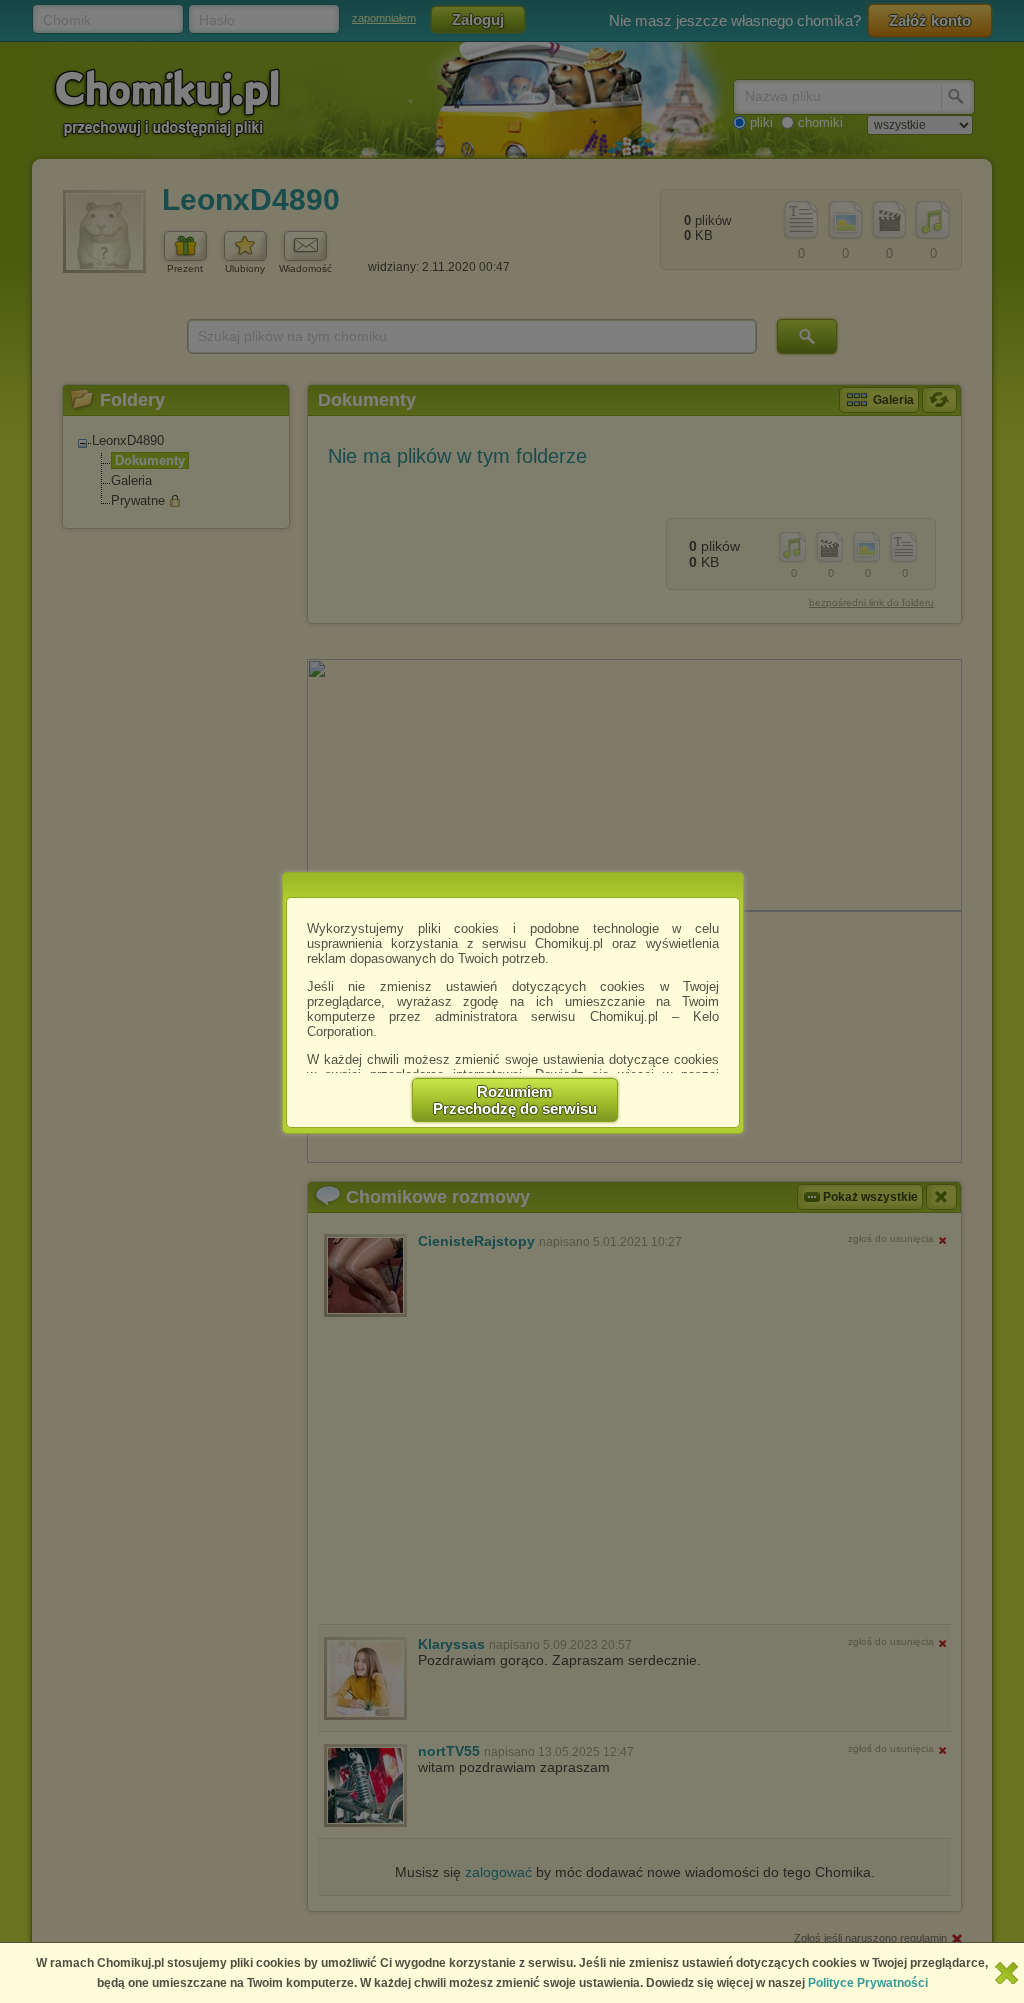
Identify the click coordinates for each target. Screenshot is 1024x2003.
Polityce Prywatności (868, 1983)
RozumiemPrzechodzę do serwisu (515, 1100)
